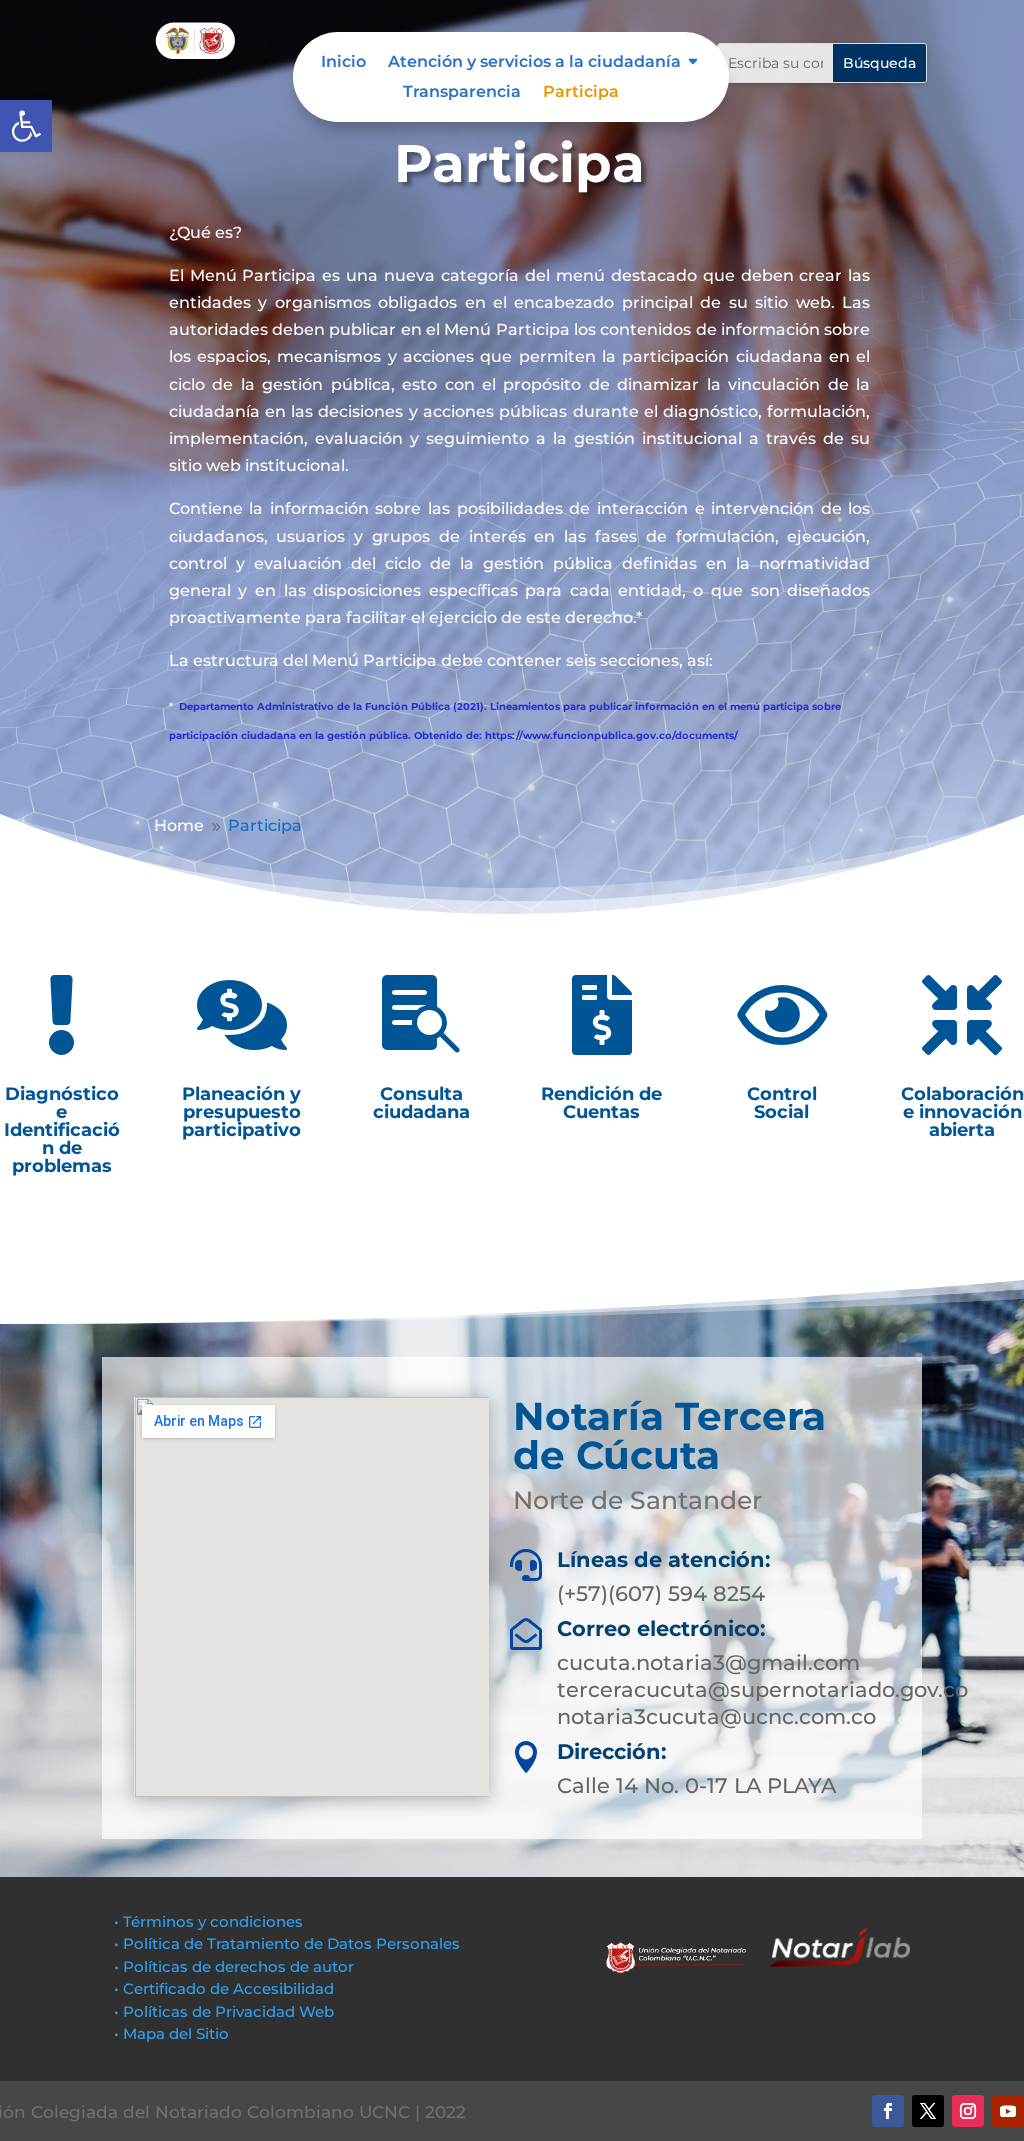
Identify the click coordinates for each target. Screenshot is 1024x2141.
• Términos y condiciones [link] (208, 1921)
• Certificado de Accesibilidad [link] (224, 1988)
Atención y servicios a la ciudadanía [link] (534, 63)
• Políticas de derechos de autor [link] (234, 1966)
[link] (26, 126)
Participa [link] (581, 93)
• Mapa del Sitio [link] (173, 2033)
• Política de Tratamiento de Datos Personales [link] (287, 1943)
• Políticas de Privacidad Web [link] (224, 2011)
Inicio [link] (343, 63)
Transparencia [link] (462, 93)
